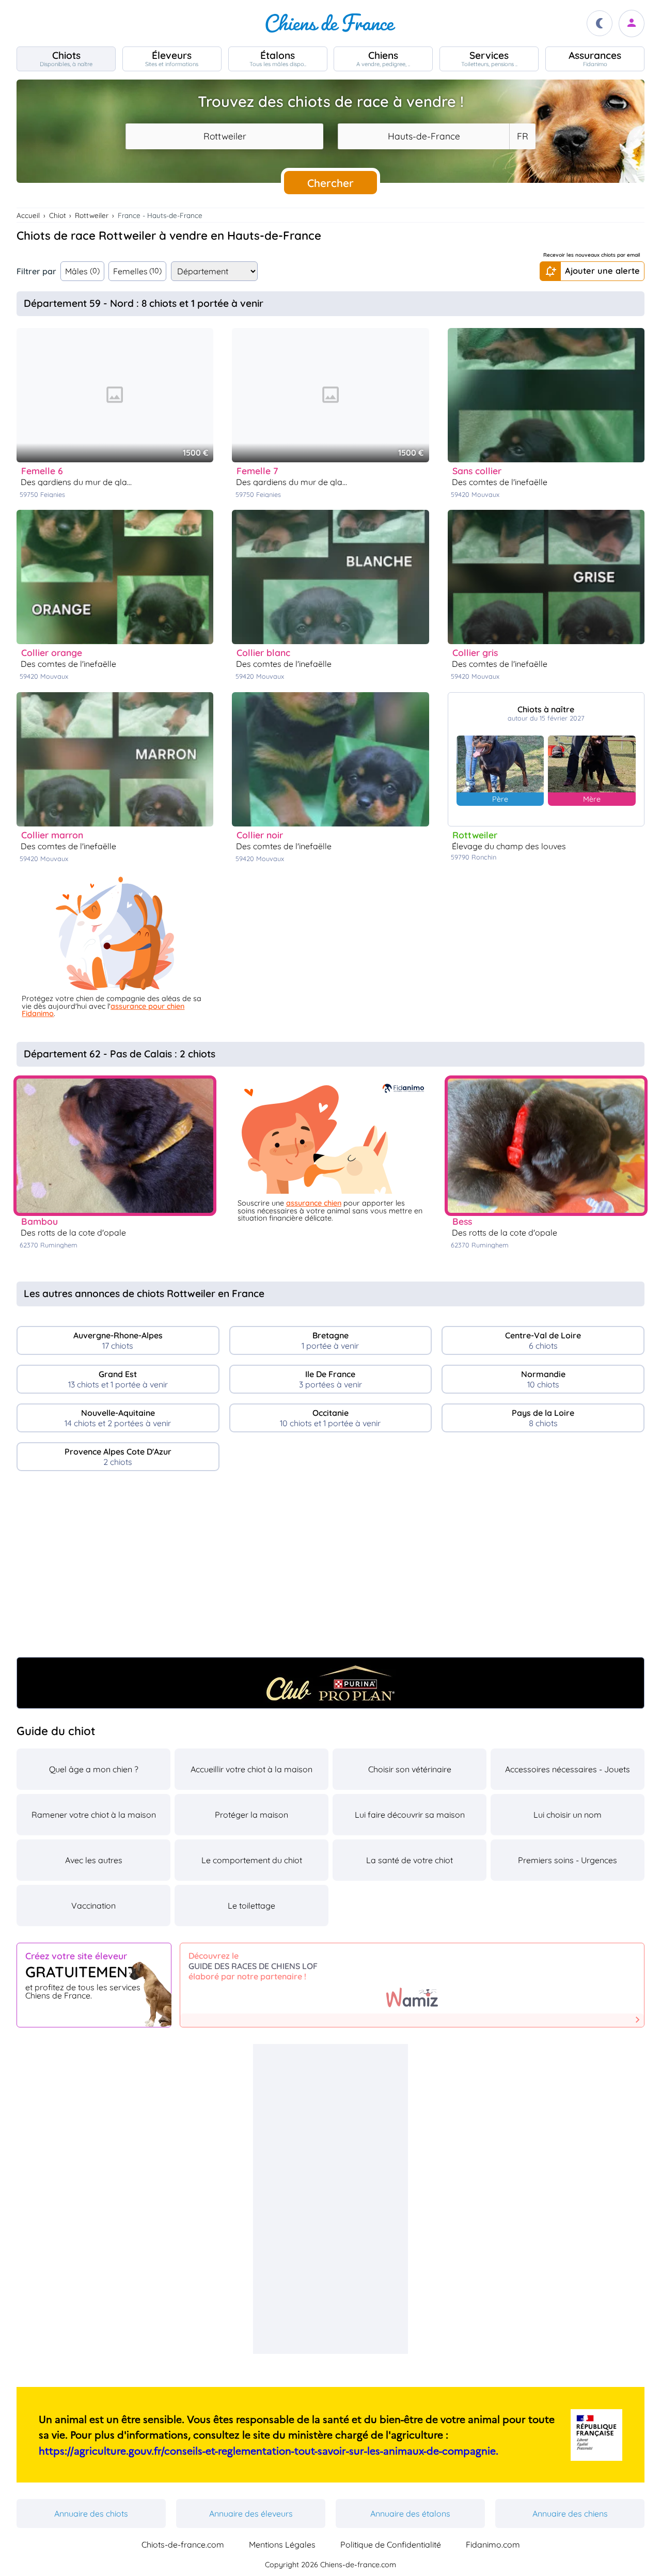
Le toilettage (251, 1906)
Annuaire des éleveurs (251, 2513)
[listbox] (522, 136)
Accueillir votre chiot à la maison (251, 1769)
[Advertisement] (330, 1568)
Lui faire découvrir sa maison (410, 1815)
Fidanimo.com (493, 2544)
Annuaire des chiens (570, 2513)
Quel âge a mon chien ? (94, 1769)
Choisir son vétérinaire (410, 1769)
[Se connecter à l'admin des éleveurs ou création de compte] (632, 24)
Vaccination (93, 1906)
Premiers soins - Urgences (568, 1860)
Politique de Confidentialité (391, 2544)
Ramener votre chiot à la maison (94, 1815)
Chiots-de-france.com (183, 2544)
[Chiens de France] (330, 23)
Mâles (82, 271)
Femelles (138, 271)
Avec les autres (94, 1860)
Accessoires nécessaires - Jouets (568, 1769)
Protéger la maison (251, 1815)
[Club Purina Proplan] (330, 1683)
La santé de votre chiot (410, 1860)
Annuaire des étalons (410, 2513)
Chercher (330, 183)
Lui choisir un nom (568, 1815)
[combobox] (224, 136)
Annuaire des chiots (91, 2513)
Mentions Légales (282, 2544)
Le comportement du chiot (252, 1860)
